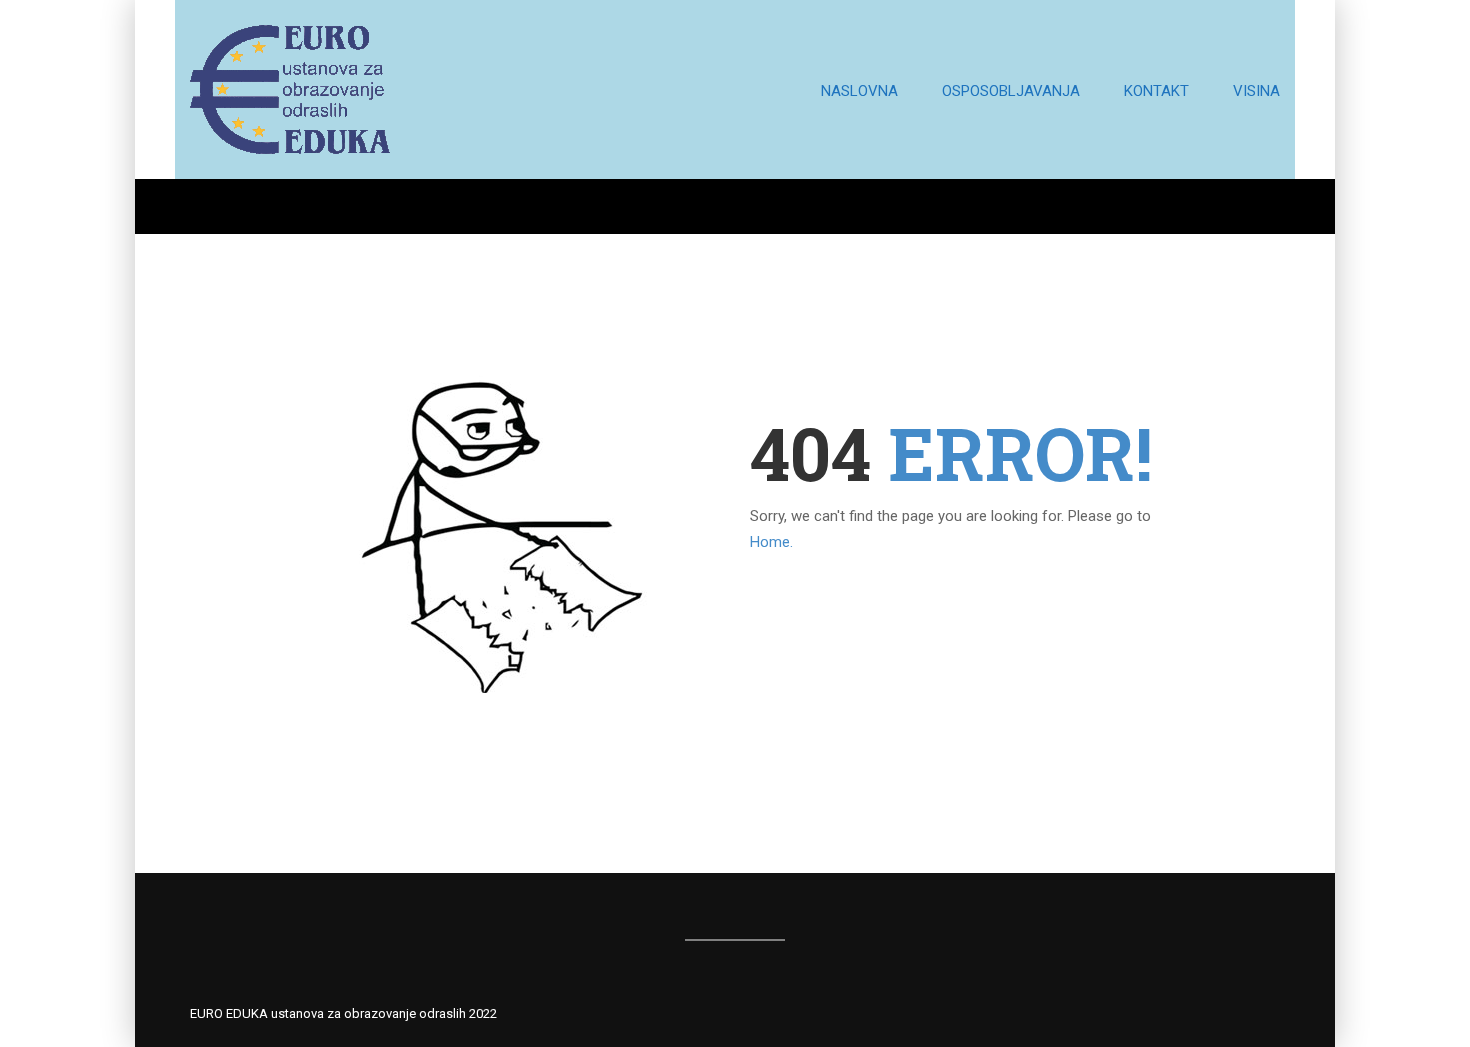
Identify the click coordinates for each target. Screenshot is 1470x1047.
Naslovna (859, 91)
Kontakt (1156, 91)
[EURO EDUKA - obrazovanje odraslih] (290, 99)
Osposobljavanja (1011, 91)
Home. (771, 542)
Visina (1256, 91)
